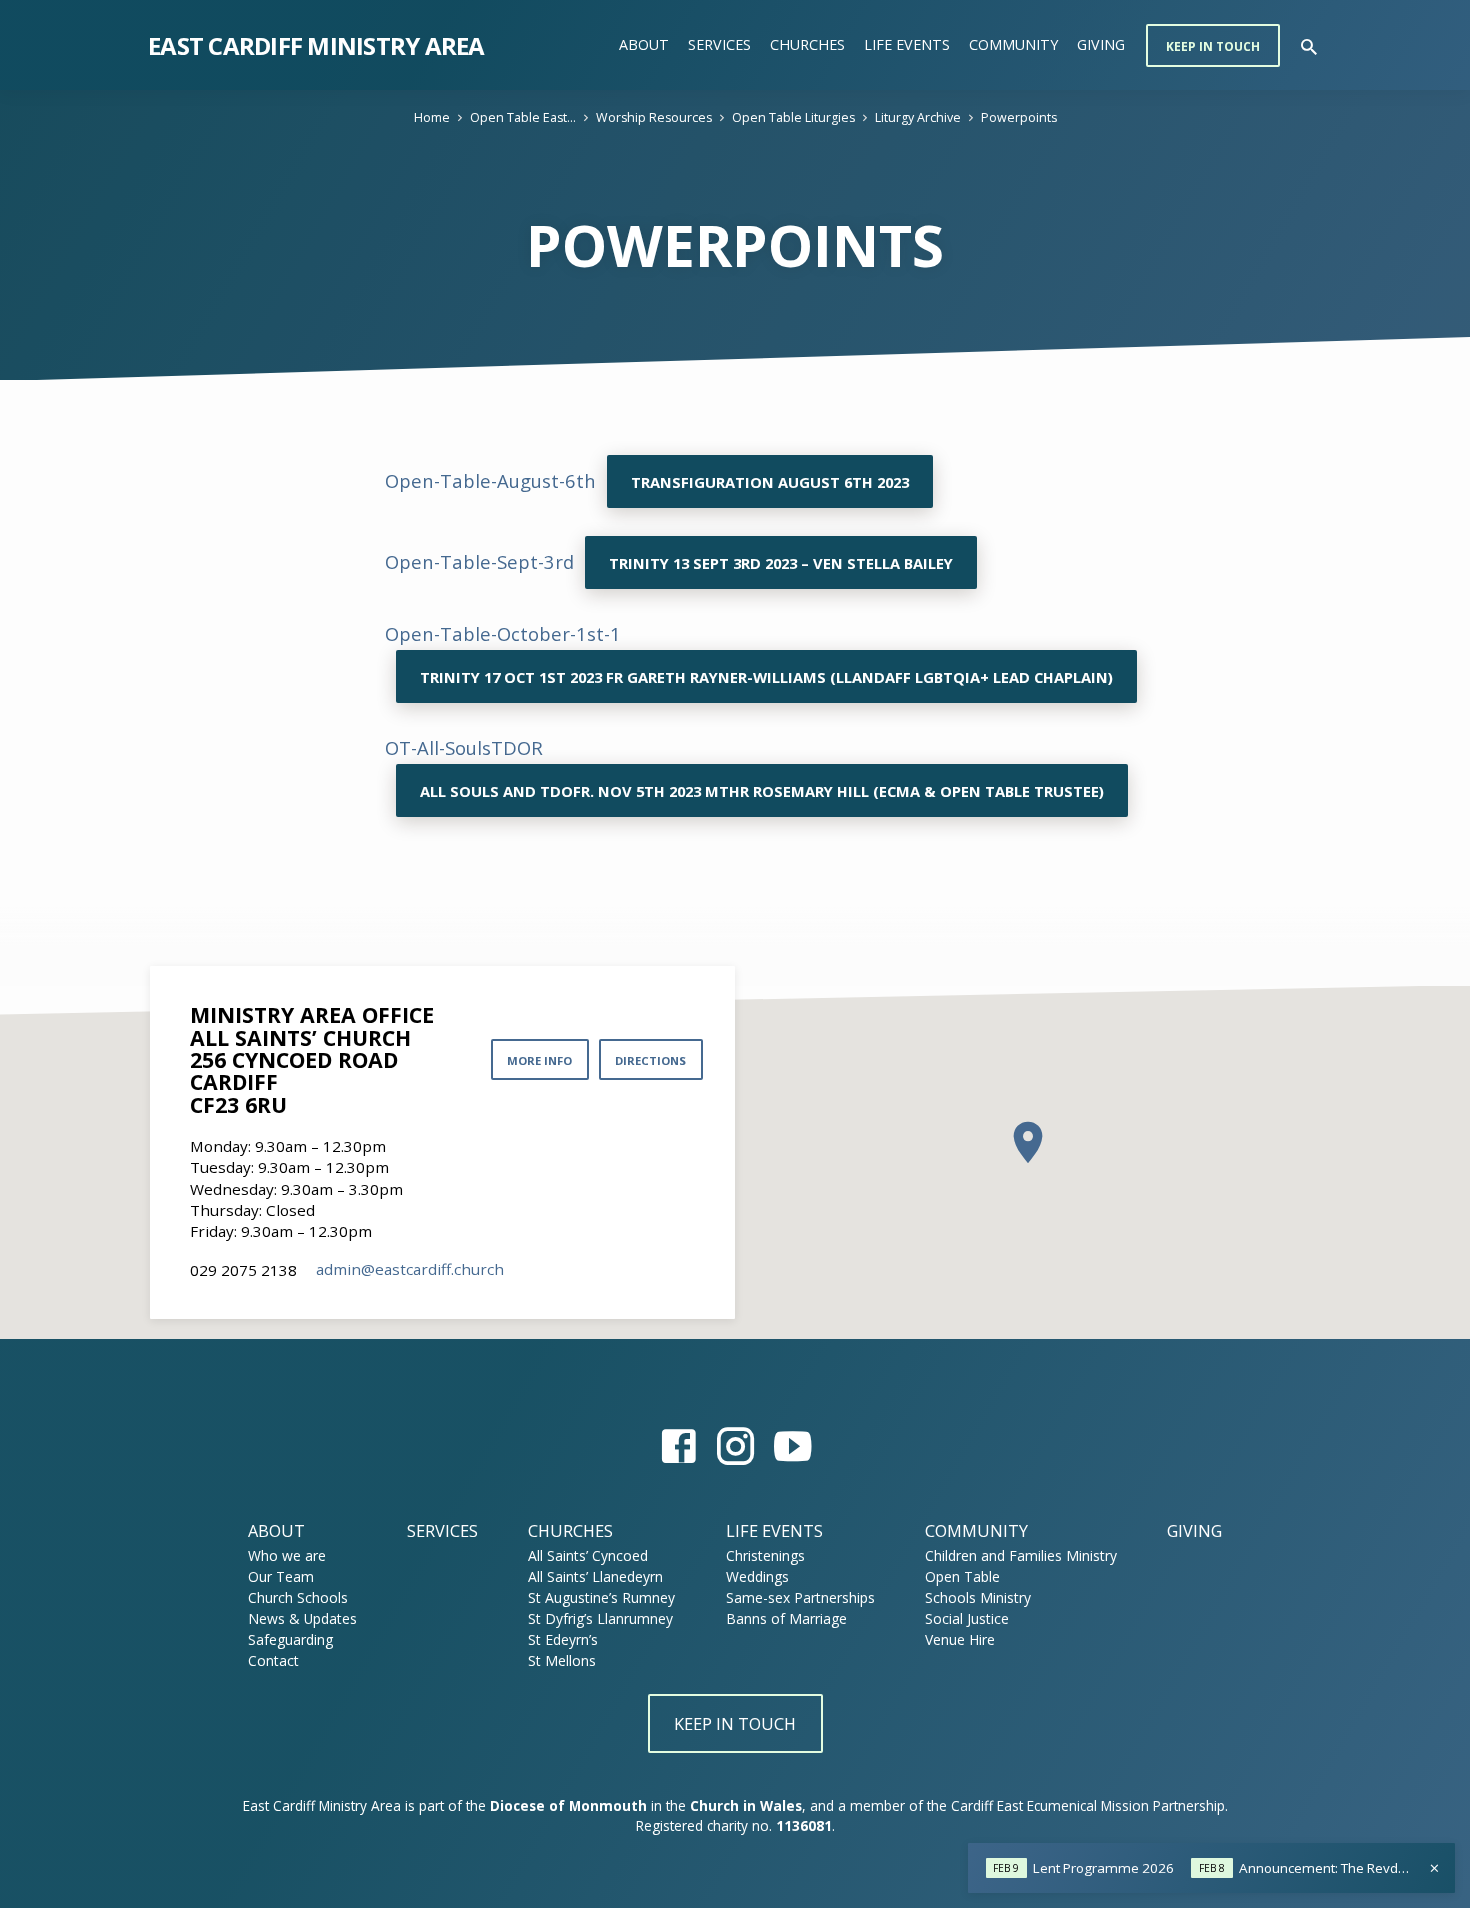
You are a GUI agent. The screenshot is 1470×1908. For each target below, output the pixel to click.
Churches (807, 44)
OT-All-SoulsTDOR (464, 747)
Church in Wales (746, 1805)
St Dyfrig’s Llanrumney (600, 1618)
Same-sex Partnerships (800, 1597)
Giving (1101, 44)
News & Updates (302, 1618)
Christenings (765, 1555)
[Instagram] (735, 1445)
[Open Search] (1309, 46)
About (644, 44)
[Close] (1434, 1868)
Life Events (907, 44)
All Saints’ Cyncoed (588, 1555)
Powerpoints (1019, 117)
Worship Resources (654, 117)
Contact (273, 1660)
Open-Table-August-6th (490, 480)
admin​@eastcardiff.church (410, 1269)
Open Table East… (523, 117)
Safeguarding (290, 1639)
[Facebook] (678, 1445)
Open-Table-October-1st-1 (503, 633)
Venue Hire (960, 1639)
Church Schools (298, 1597)
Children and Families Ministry (1021, 1555)
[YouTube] (792, 1445)
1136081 (804, 1825)
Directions (650, 1060)
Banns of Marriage (786, 1618)
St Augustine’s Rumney (601, 1597)
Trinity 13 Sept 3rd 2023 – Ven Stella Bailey (781, 563)
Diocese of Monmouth (568, 1805)
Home (432, 117)
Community (1013, 44)
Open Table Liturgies (793, 117)
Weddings (757, 1576)
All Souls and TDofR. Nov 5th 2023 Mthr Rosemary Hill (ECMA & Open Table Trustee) (762, 791)
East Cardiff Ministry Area (316, 45)
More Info (539, 1060)
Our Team (281, 1576)
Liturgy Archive (918, 117)
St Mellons (562, 1660)
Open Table (962, 1576)
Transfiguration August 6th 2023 (770, 482)
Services (719, 44)
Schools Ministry (978, 1597)
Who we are (287, 1555)
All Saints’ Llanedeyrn (595, 1576)
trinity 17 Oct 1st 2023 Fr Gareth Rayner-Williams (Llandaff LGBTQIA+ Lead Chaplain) (766, 677)
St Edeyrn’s (563, 1639)
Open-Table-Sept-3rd (479, 561)
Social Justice (967, 1618)
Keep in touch (1213, 46)
